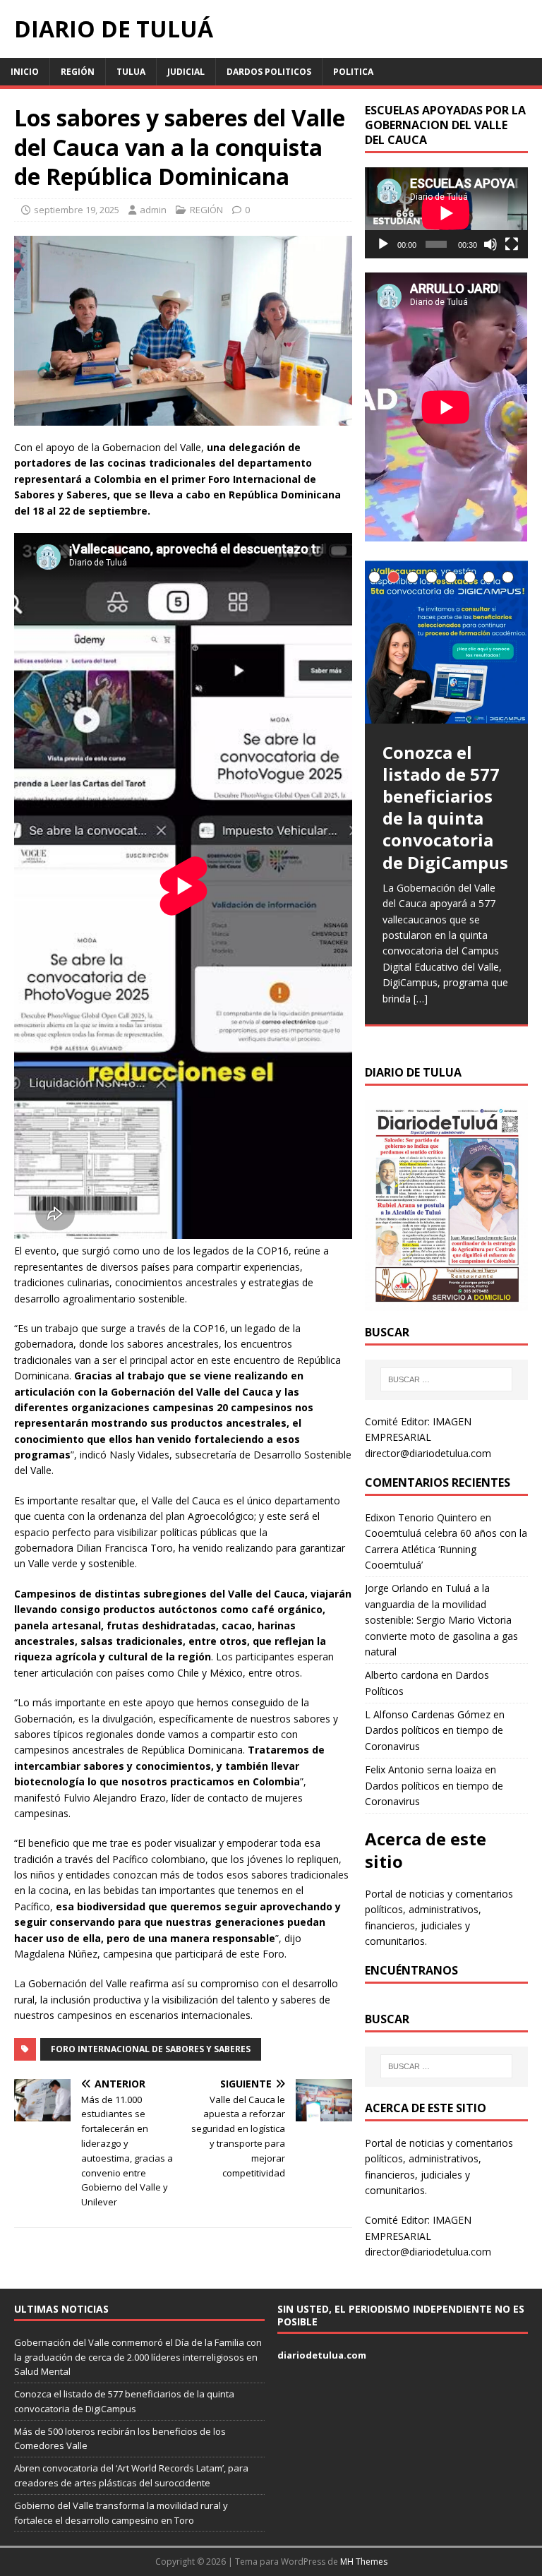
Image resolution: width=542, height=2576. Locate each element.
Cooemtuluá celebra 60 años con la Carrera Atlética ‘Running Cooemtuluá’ (446, 1549)
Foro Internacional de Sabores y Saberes (151, 2049)
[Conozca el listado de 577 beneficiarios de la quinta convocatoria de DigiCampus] (446, 642)
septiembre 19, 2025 (77, 210)
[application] (446, 213)
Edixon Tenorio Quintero (421, 1517)
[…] (421, 999)
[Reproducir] (383, 244)
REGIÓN (78, 72)
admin (153, 210)
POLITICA (353, 72)
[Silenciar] (490, 244)
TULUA (131, 72)
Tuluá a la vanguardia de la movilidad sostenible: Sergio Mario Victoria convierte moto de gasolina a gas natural (441, 1620)
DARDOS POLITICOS (269, 72)
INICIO (25, 72)
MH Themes (364, 2562)
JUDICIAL (186, 72)
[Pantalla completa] (512, 244)
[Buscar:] (446, 1379)
